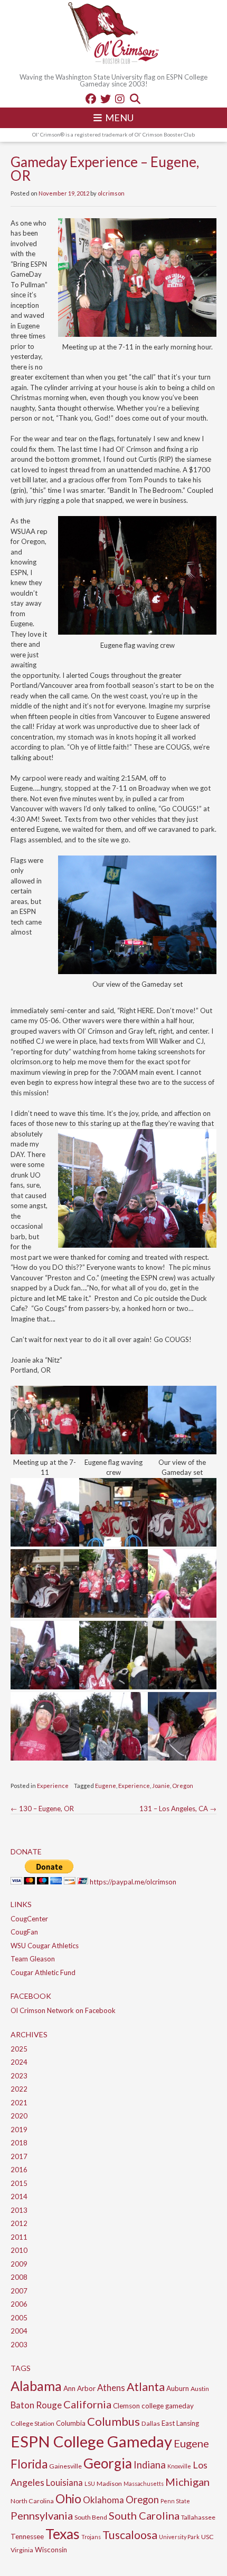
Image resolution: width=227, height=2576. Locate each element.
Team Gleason (33, 1959)
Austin (200, 2389)
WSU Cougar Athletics (45, 1946)
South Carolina (144, 2515)
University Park (179, 2537)
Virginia (22, 2550)
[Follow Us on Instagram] (120, 99)
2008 (19, 2277)
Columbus (113, 2421)
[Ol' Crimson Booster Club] (113, 34)
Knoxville (179, 2466)
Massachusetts (144, 2483)
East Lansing (180, 2423)
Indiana (150, 2465)
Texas (63, 2534)
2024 (19, 2062)
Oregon (183, 1786)
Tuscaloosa (130, 2535)
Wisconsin (51, 2550)
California (87, 2404)
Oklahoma (103, 2500)
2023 (19, 2076)
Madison (109, 2483)
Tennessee (27, 2536)
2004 (19, 2331)
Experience (53, 1786)
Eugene (106, 1786)
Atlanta (146, 2387)
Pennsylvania (42, 2515)
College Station (32, 2423)
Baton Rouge (36, 2405)
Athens (111, 2388)
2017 (19, 2156)
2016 (19, 2170)
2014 (19, 2196)
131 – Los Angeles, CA (178, 1809)
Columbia (71, 2423)
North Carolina (32, 2501)
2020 (19, 2116)
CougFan (24, 1932)
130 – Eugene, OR (42, 1809)
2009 (19, 2264)
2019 (19, 2130)
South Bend (91, 2517)
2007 (19, 2291)
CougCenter (29, 1919)
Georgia (108, 2463)
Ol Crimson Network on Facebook (63, 2010)
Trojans (91, 2537)
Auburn (178, 2388)
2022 (19, 2089)
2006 (19, 2304)
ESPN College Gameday (91, 2441)
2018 (19, 2143)
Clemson (126, 2406)
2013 (19, 2210)
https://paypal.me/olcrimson (133, 1882)
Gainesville (65, 2466)
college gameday (168, 2406)
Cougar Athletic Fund (43, 1972)
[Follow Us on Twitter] (106, 99)
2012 (19, 2223)
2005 (19, 2318)
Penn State (175, 2501)
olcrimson (111, 193)
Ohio (68, 2499)
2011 (19, 2237)
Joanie (161, 1786)
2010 (19, 2250)
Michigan (187, 2482)
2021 (19, 2103)
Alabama (36, 2386)
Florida (29, 2464)
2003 (19, 2345)
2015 (19, 2183)
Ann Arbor (79, 2388)
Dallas (151, 2423)
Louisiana (64, 2482)
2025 (19, 2049)
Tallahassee (198, 2517)
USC (207, 2537)
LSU (90, 2483)
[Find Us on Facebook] (91, 99)
